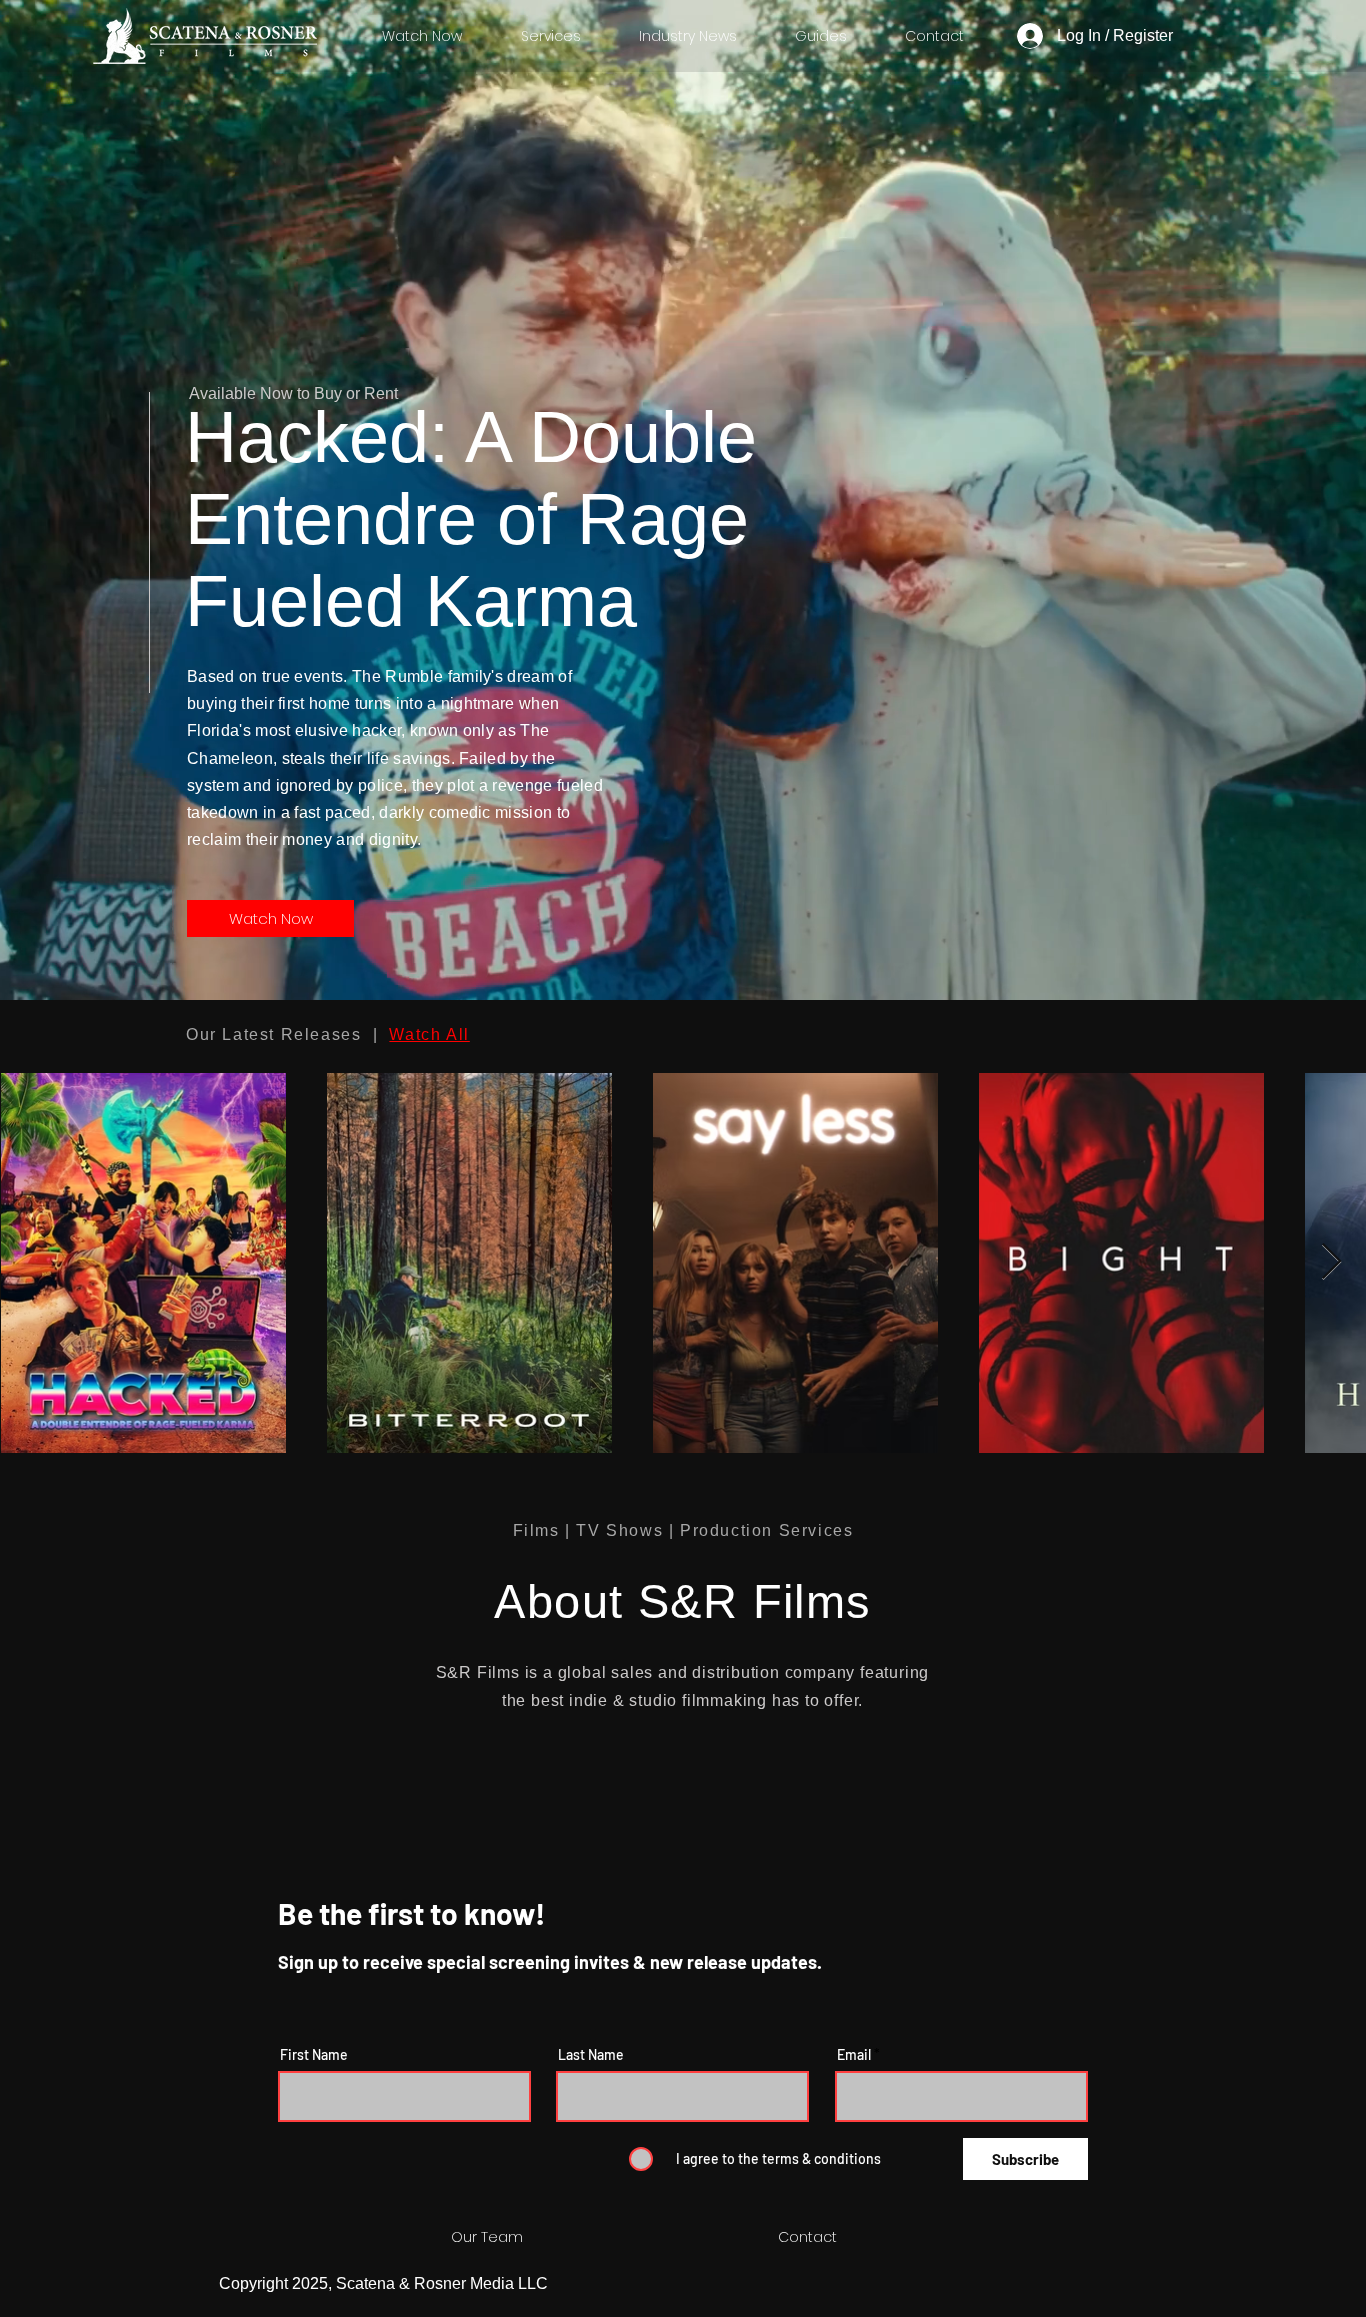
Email (854, 2055)
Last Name (591, 2055)
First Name (314, 2055)
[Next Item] (1331, 1262)
